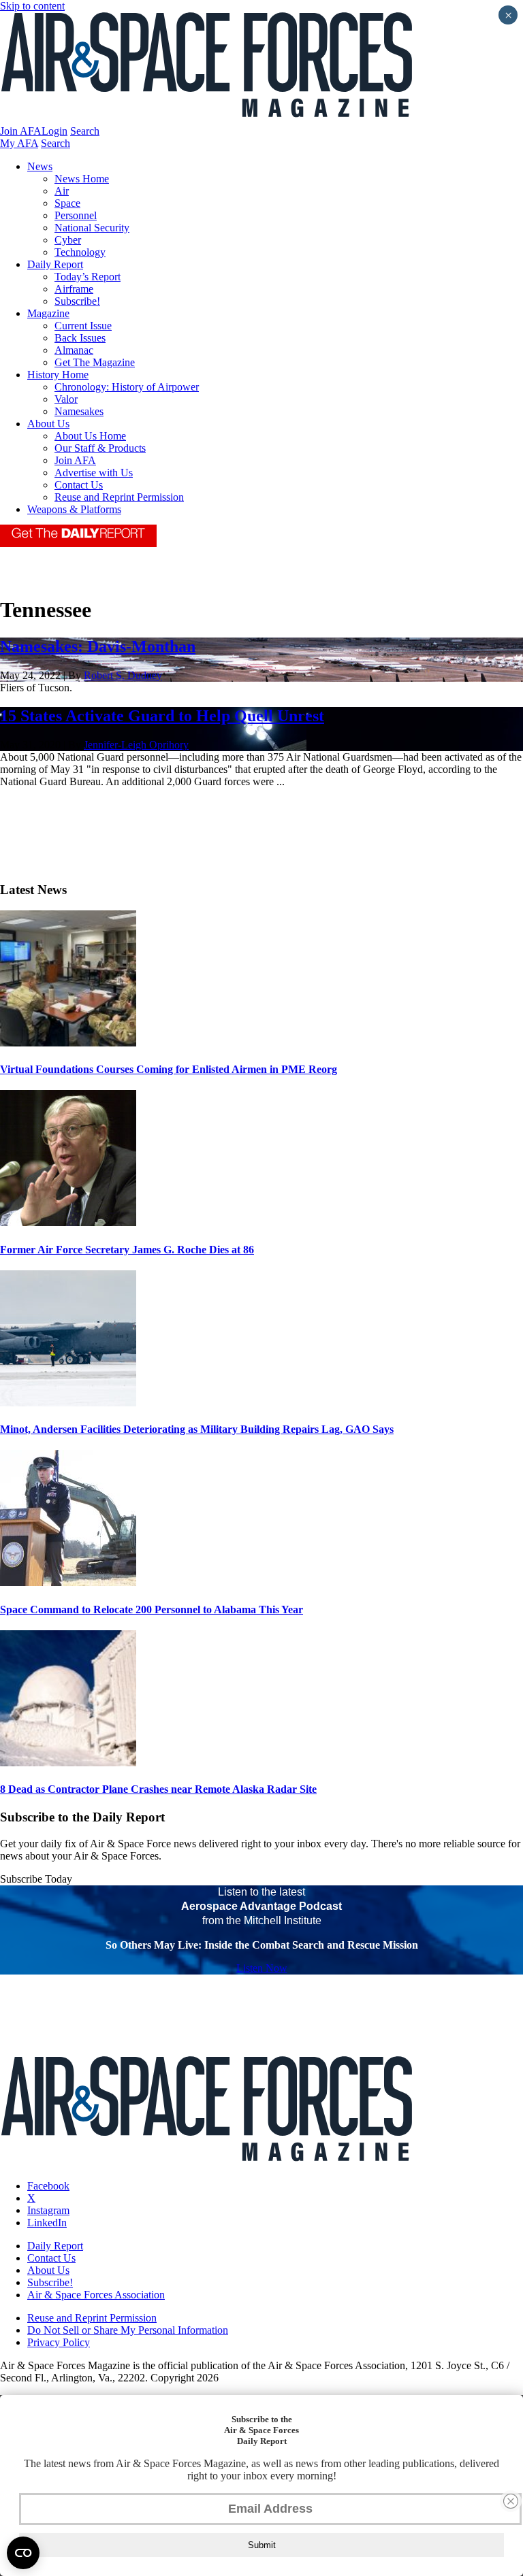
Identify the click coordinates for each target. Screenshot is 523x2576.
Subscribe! (77, 301)
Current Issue (83, 326)
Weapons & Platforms (74, 509)
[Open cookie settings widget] (23, 2553)
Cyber (68, 240)
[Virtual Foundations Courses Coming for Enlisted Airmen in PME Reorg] (68, 1043)
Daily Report (55, 264)
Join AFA (21, 131)
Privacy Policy (59, 2342)
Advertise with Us (94, 473)
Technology (80, 252)
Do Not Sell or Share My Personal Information (128, 2330)
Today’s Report (88, 277)
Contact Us (79, 485)
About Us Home (90, 436)
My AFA (19, 143)
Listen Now (262, 1968)
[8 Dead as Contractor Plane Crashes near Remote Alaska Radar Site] (68, 1763)
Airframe (74, 289)
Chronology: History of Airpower (127, 387)
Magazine (48, 313)
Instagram (48, 2210)
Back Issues (80, 338)
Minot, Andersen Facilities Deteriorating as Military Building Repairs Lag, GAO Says (197, 1429)
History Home (58, 375)
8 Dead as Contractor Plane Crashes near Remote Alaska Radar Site (158, 1789)
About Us (48, 424)
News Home (82, 179)
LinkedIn (47, 2223)
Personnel (76, 215)
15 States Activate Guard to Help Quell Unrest (162, 716)
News (40, 166)
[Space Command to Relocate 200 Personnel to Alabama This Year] (68, 1582)
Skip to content (32, 6)
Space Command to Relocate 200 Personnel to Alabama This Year (152, 1609)
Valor (66, 399)
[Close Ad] (511, 2501)
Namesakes (79, 411)
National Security (92, 228)
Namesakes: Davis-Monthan (98, 646)
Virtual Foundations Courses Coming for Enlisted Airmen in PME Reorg (169, 1069)
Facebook (48, 2186)
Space (67, 203)
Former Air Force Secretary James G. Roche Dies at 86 (127, 1250)
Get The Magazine (95, 362)
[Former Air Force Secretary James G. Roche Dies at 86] (68, 1222)
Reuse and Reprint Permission (119, 497)
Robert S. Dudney (123, 675)
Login (54, 131)
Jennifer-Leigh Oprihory (136, 745)
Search (85, 131)
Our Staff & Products (100, 448)
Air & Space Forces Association (96, 2295)
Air (62, 191)
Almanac (74, 350)
